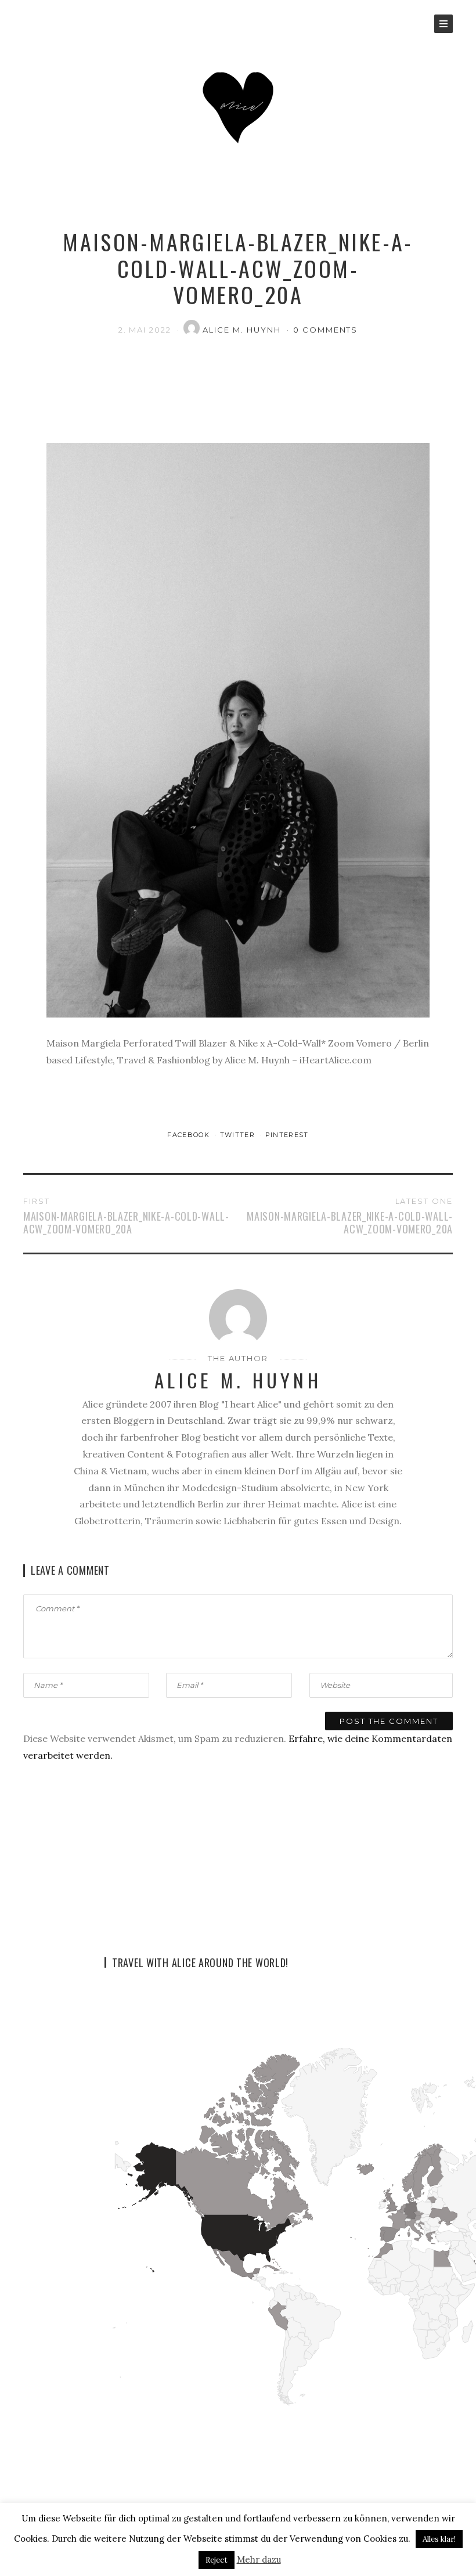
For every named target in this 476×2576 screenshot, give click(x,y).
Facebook (190, 1135)
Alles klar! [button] (439, 2539)
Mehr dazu (259, 2559)
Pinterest (287, 1135)
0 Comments (326, 330)
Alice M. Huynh (243, 330)
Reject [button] (217, 2560)
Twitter (239, 1135)
